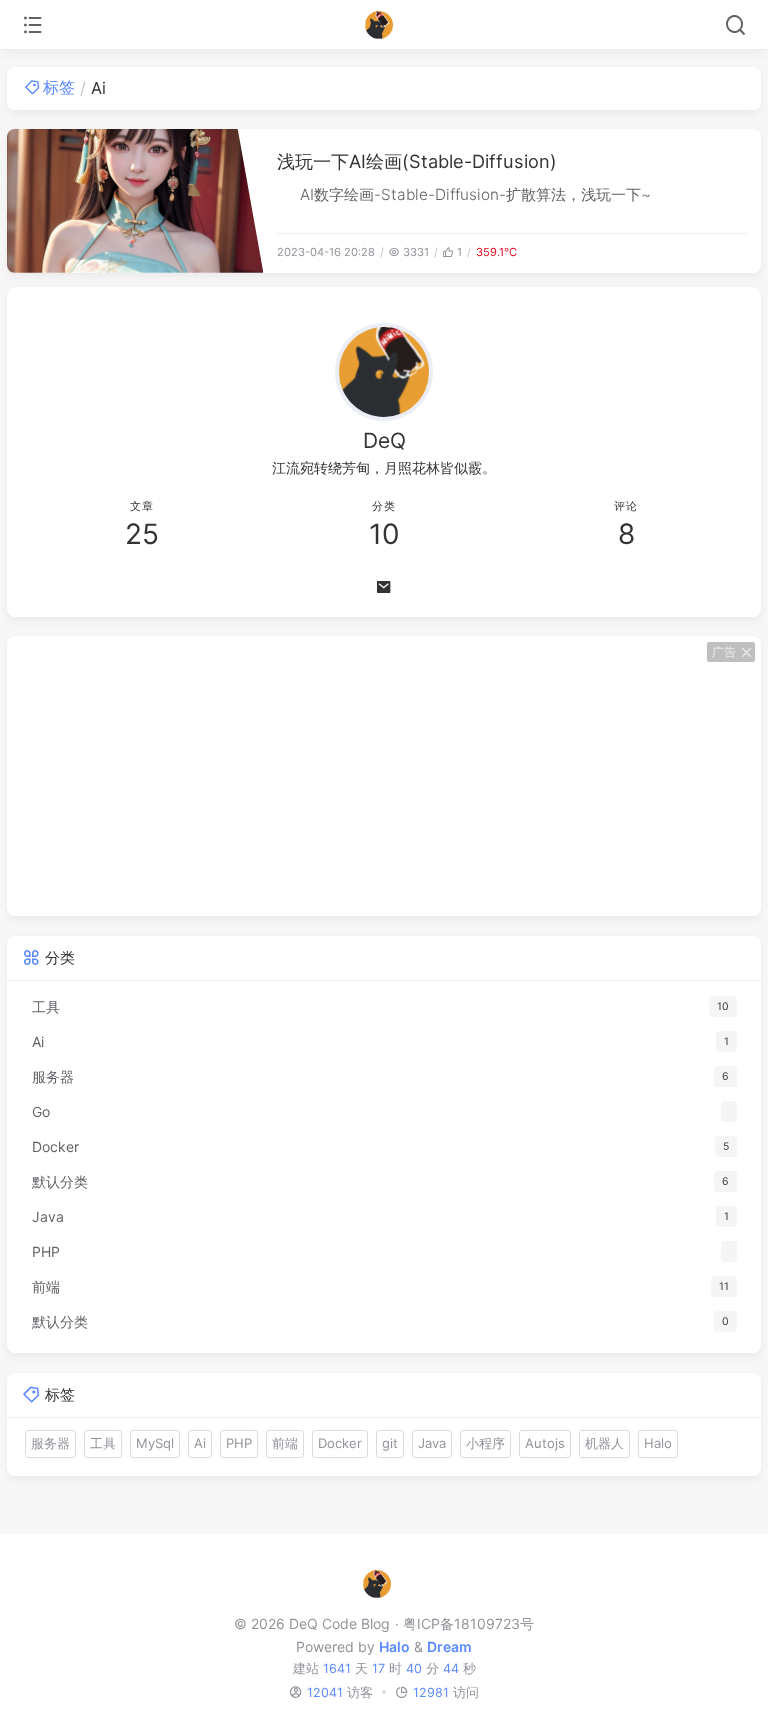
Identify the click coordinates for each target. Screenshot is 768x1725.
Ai (200, 1443)
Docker (340, 1443)
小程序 (485, 1443)
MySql (155, 1443)
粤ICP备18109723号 (468, 1623)
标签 (59, 87)
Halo (658, 1443)
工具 (103, 1443)
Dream (449, 1646)
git (390, 1443)
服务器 (50, 1443)
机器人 (604, 1443)
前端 (285, 1443)
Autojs (545, 1443)
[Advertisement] (384, 776)
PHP (239, 1443)
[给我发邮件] (384, 587)
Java (432, 1443)
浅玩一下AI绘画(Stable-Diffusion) (417, 161)
